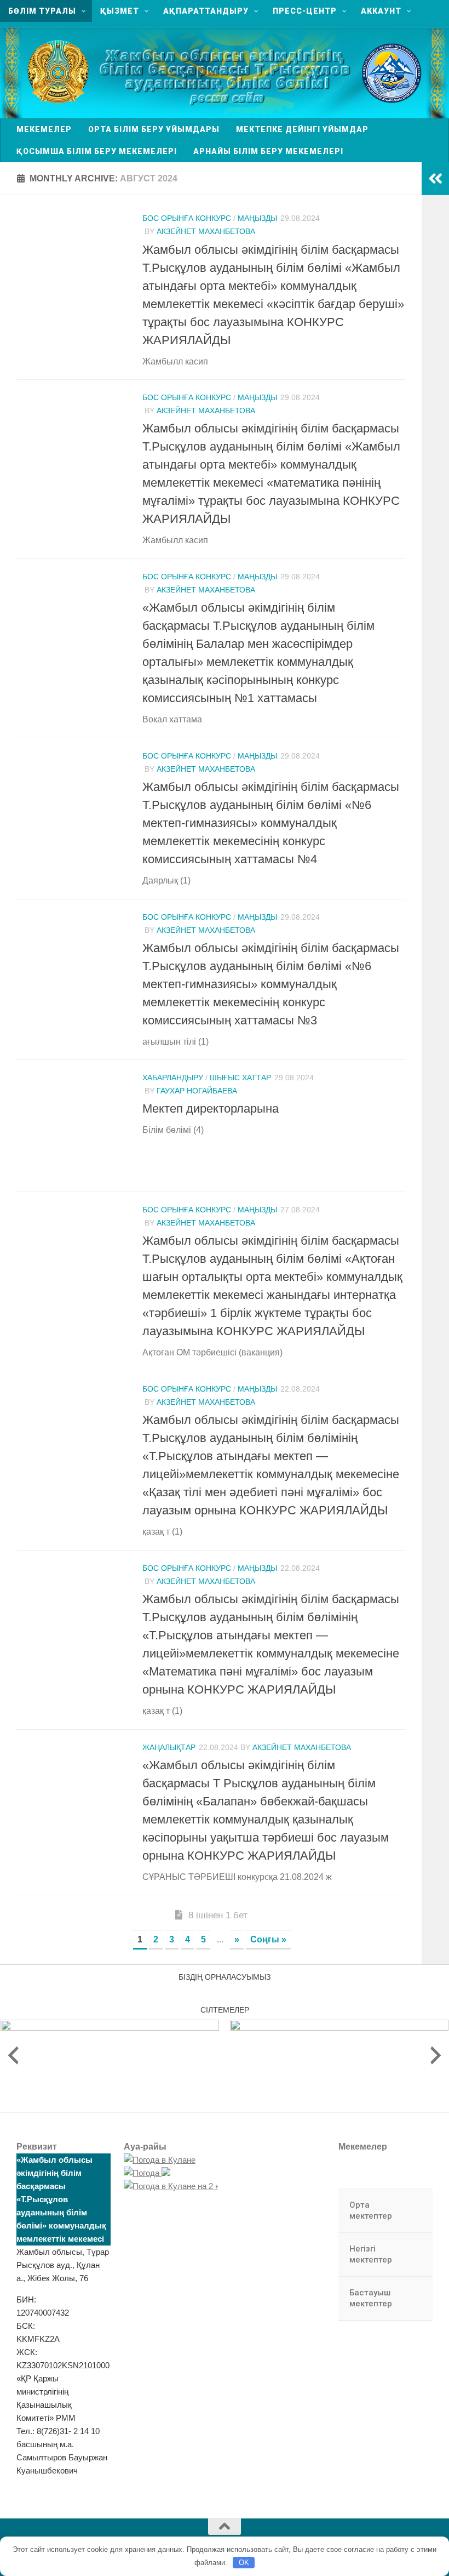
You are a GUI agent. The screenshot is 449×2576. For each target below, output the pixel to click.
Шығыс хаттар (240, 1078)
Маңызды (257, 218)
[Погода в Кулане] (160, 2160)
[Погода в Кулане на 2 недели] (183, 2186)
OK (244, 2563)
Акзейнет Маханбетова (206, 231)
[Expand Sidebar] (435, 179)
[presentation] (13, 2055)
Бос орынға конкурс (187, 218)
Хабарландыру (173, 1078)
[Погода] (147, 2173)
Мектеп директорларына (211, 1109)
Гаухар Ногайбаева (197, 1091)
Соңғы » (268, 1939)
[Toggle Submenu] (413, 2211)
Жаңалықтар (169, 1747)
